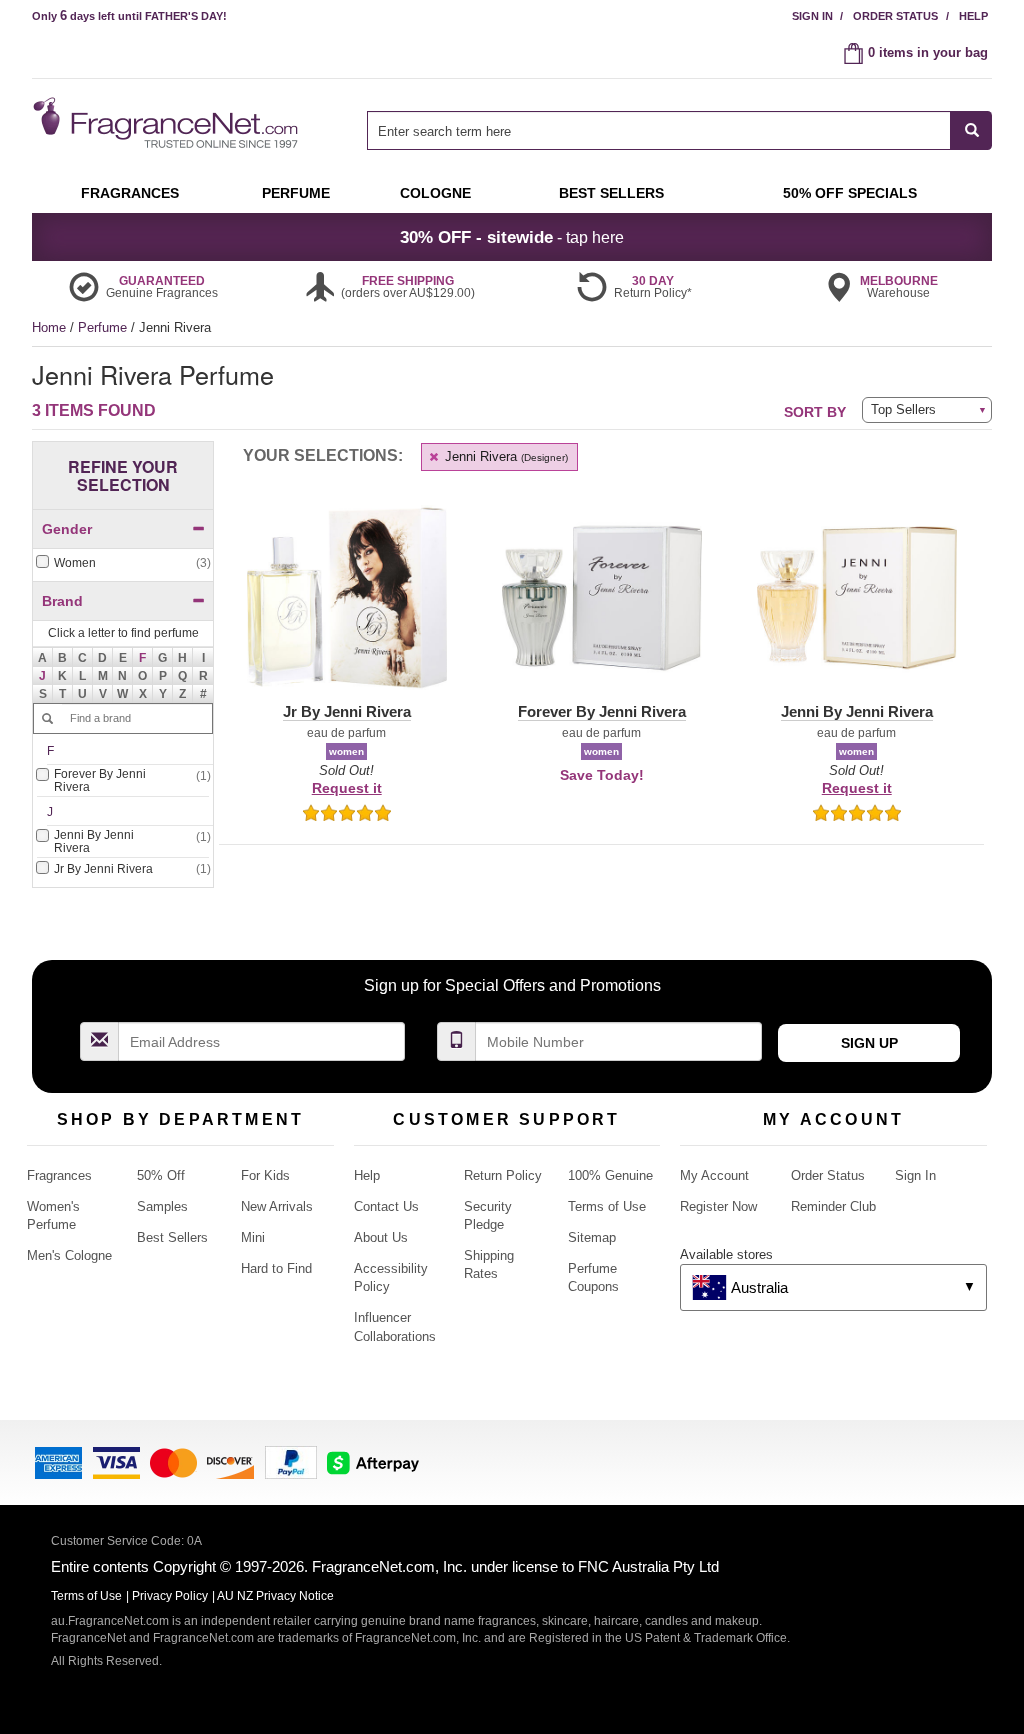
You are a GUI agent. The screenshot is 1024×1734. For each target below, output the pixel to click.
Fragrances (59, 1175)
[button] (143, 657)
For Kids (265, 1175)
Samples (162, 1206)
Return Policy (503, 1175)
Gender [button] (67, 529)
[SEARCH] (971, 130)
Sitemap (592, 1237)
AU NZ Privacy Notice (275, 1596)
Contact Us (386, 1206)
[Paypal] (291, 1460)
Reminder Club (833, 1206)
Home (49, 327)
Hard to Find (276, 1268)
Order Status (895, 16)
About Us (381, 1237)
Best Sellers (172, 1237)
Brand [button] (62, 601)
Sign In (812, 16)
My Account (714, 1175)
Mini (253, 1237)
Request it (347, 788)
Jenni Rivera (504, 456)
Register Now (718, 1206)
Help (973, 16)
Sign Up (869, 1043)
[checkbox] (123, 563)
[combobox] (679, 130)
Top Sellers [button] (903, 409)
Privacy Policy (170, 1596)
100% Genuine (610, 1175)
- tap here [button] (512, 237)
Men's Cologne (69, 1255)
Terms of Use (607, 1206)
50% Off (161, 1175)
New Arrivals (277, 1206)
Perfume (104, 327)
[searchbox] (659, 130)
